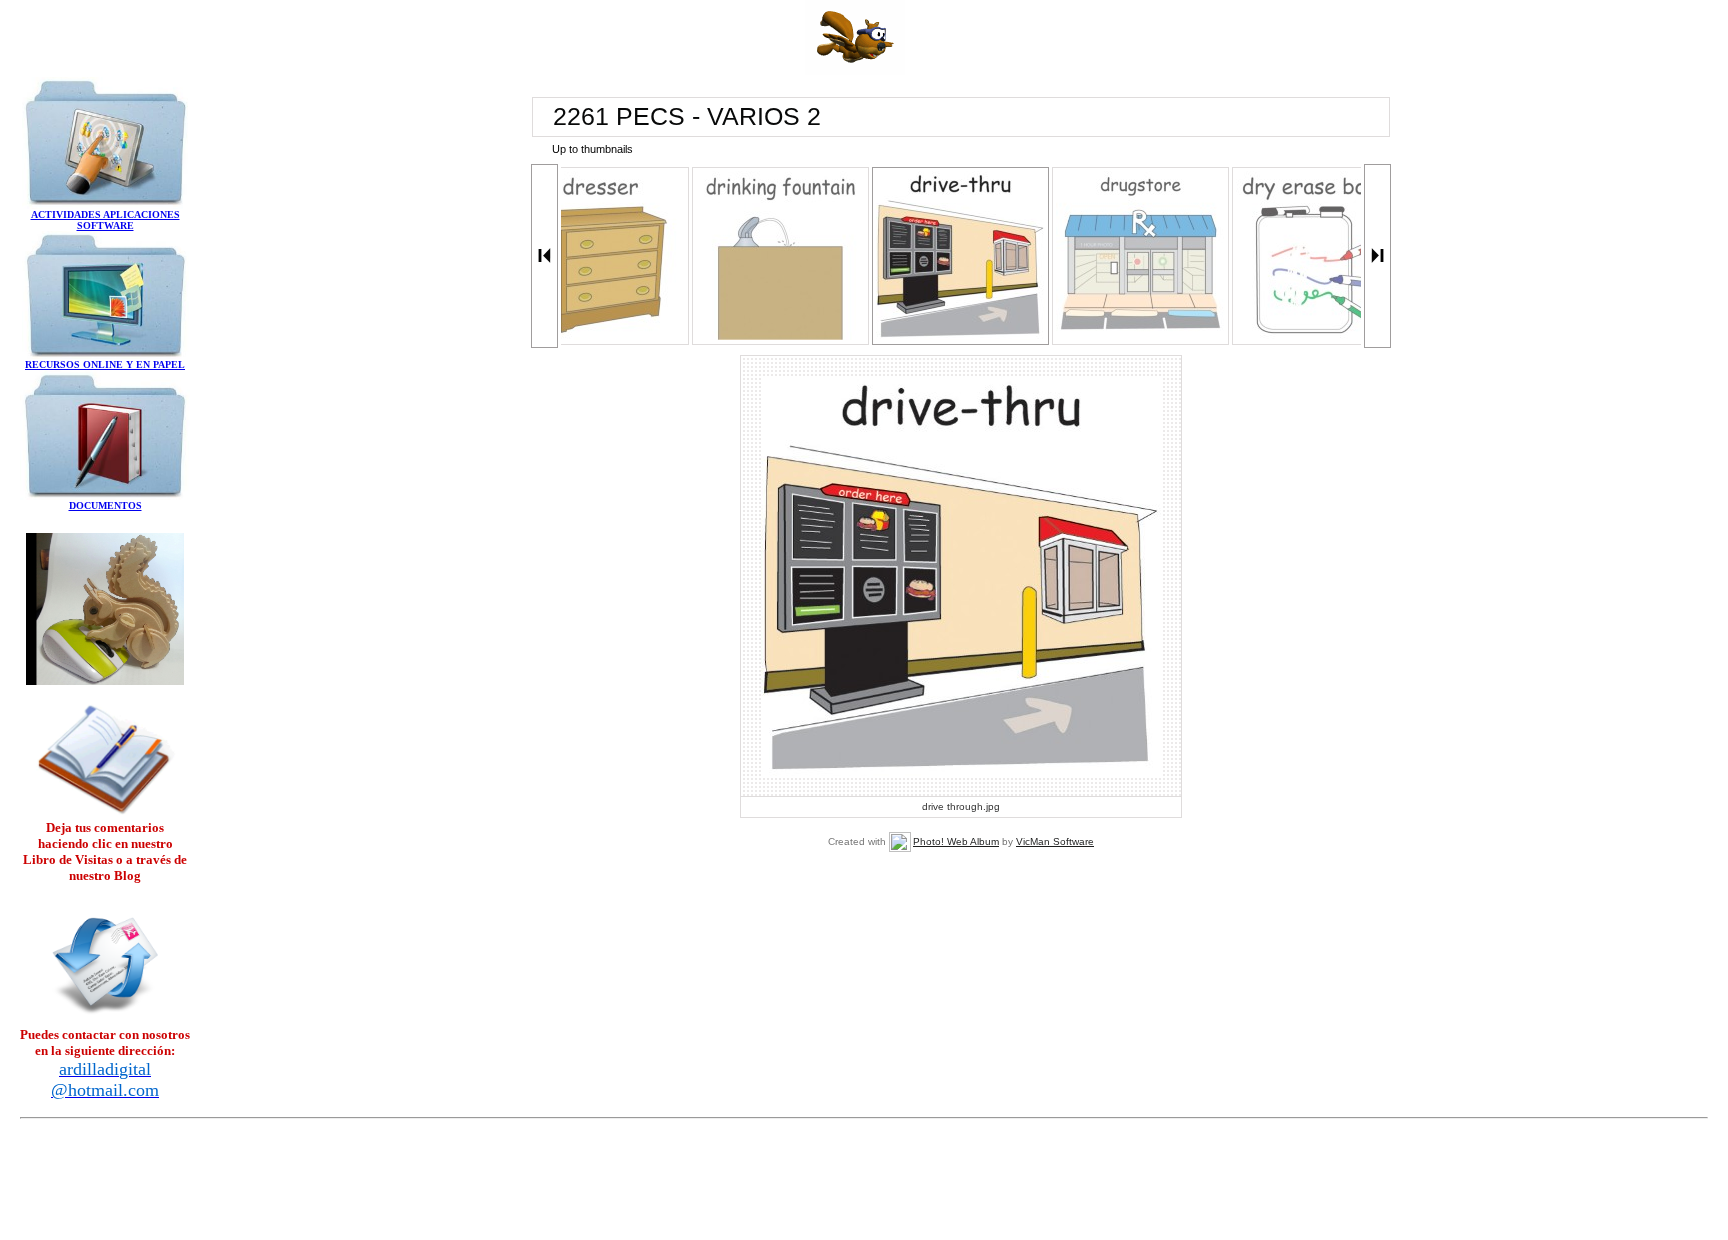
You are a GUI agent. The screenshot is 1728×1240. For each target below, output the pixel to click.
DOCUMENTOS (105, 505)
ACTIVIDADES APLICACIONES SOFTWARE (105, 220)
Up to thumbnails (592, 149)
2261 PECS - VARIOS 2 (687, 116)
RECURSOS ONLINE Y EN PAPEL (105, 364)
